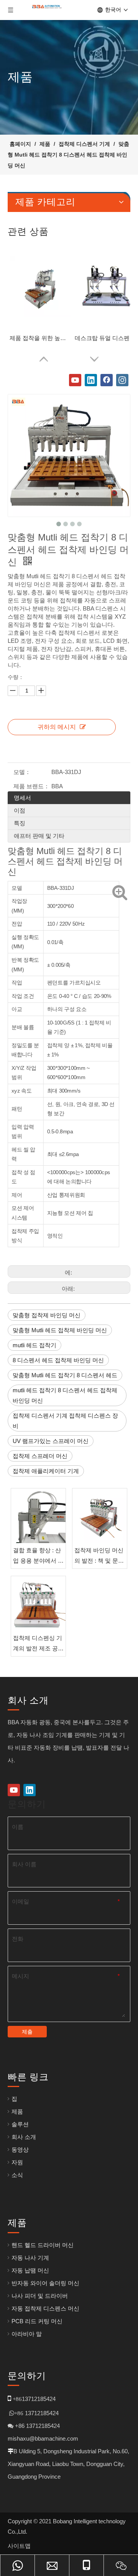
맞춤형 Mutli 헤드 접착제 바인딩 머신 (60, 1330)
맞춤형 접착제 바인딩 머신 (47, 1315)
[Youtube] (75, 380)
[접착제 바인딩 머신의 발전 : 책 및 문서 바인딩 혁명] (100, 1516)
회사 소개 (24, 2137)
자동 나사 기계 (30, 2258)
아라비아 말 (27, 2334)
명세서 (22, 798)
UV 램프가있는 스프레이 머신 (51, 1441)
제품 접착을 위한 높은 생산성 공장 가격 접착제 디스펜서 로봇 (40, 338)
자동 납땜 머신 (30, 2270)
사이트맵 (19, 2546)
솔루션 (20, 2124)
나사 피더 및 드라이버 (40, 2296)
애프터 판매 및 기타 (39, 836)
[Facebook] (107, 380)
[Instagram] (122, 380)
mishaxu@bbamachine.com (43, 2438)
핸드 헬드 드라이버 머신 (43, 2245)
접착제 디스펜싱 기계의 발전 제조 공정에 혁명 (38, 1644)
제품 (17, 2111)
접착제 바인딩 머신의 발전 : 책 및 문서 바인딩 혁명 (99, 1556)
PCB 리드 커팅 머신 (37, 2321)
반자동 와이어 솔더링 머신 (45, 2283)
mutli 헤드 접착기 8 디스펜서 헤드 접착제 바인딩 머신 (65, 1395)
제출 (27, 2032)
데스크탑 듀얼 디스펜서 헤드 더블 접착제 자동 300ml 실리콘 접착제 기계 (105, 338)
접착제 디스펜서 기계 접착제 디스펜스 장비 (65, 1421)
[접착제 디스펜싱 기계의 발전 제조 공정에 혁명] (38, 1603)
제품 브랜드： (31, 786)
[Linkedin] (91, 380)
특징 (20, 823)
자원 (17, 2162)
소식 (17, 2175)
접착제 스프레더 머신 (40, 1456)
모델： (22, 772)
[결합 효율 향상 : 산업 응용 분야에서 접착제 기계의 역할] (38, 1516)
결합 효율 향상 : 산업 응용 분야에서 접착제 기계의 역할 (38, 1556)
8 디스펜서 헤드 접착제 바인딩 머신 (58, 1360)
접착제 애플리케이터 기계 (46, 1471)
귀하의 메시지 (57, 727)
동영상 (20, 2150)
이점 (20, 810)
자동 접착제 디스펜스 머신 (45, 2308)
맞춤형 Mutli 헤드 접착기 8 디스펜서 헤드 (65, 1375)
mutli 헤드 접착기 (34, 1345)
